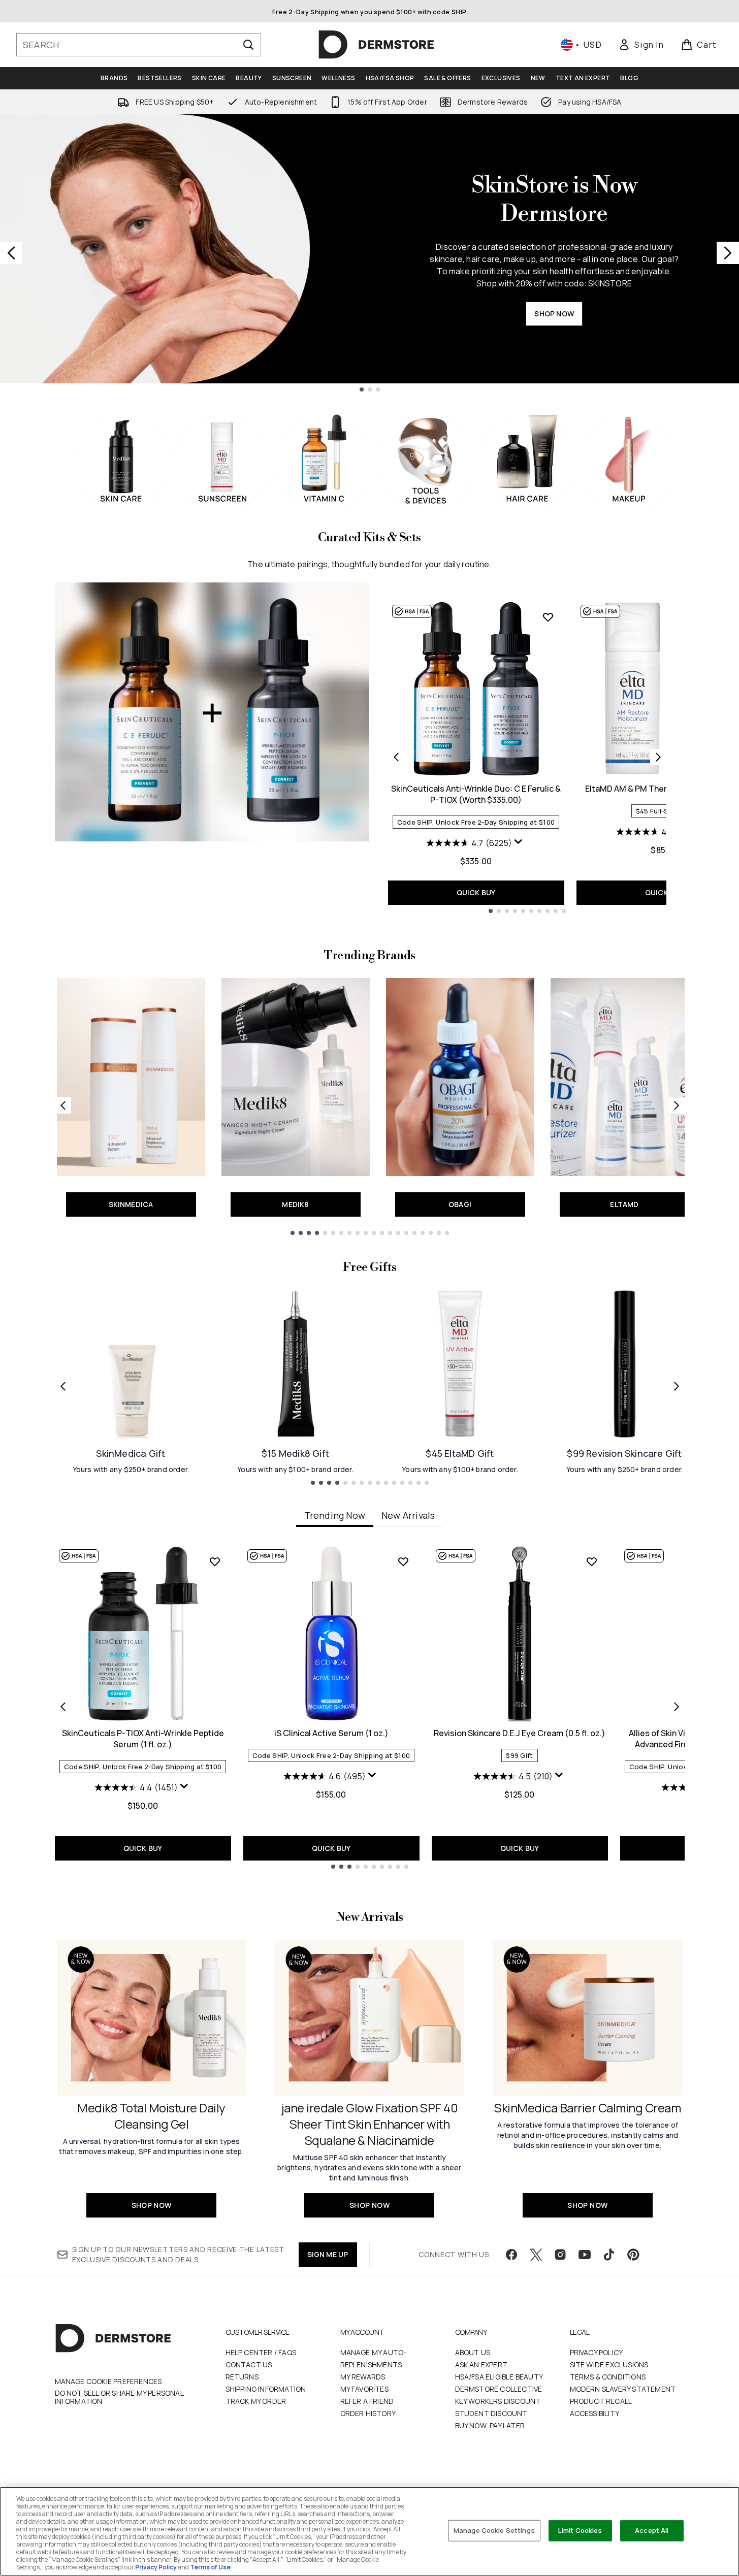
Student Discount (491, 2413)
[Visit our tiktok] (609, 2255)
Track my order (256, 2401)
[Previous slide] (11, 253)
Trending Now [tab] (335, 1515)
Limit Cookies (580, 2530)
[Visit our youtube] (585, 2255)
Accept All (652, 2530)
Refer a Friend (367, 2401)
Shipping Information (266, 2389)
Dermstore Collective (499, 2389)
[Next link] (677, 1105)
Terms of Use (210, 2567)
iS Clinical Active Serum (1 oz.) (331, 1733)
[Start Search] (248, 45)
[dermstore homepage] (376, 45)
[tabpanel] (370, 1707)
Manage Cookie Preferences (108, 2382)
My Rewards (363, 2377)
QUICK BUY (476, 892)
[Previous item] (63, 1707)
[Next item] (677, 1707)
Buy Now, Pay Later (490, 2425)
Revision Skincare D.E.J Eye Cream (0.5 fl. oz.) (520, 1733)
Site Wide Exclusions (609, 2365)
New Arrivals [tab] (408, 1515)
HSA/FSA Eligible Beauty (499, 2377)
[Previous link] (63, 1105)
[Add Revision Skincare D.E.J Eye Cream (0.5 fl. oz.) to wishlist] (592, 1561)
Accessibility (595, 2413)
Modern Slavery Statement (623, 2389)
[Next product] (658, 757)
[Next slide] (728, 253)
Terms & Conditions (608, 2377)
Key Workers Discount (498, 2401)
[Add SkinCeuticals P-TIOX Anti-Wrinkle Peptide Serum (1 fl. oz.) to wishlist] (215, 1561)
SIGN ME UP (328, 2254)
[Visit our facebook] (511, 2255)
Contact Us (249, 2365)
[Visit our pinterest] (633, 2255)
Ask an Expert (481, 2365)
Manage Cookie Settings (494, 2530)
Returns (242, 2377)
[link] (641, 45)
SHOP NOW (554, 314)
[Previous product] (396, 757)
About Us (473, 2352)
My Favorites (364, 2389)
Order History (368, 2413)
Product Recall (601, 2401)
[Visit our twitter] (536, 2255)
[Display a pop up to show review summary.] (520, 844)
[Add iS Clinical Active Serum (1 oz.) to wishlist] (403, 1561)
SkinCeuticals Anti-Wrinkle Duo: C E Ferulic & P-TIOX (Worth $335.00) (476, 794)
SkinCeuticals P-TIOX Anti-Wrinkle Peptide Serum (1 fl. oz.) (143, 1739)
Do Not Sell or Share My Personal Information (119, 2397)
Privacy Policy (597, 2352)
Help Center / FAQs (261, 2352)
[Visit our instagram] (560, 2255)
